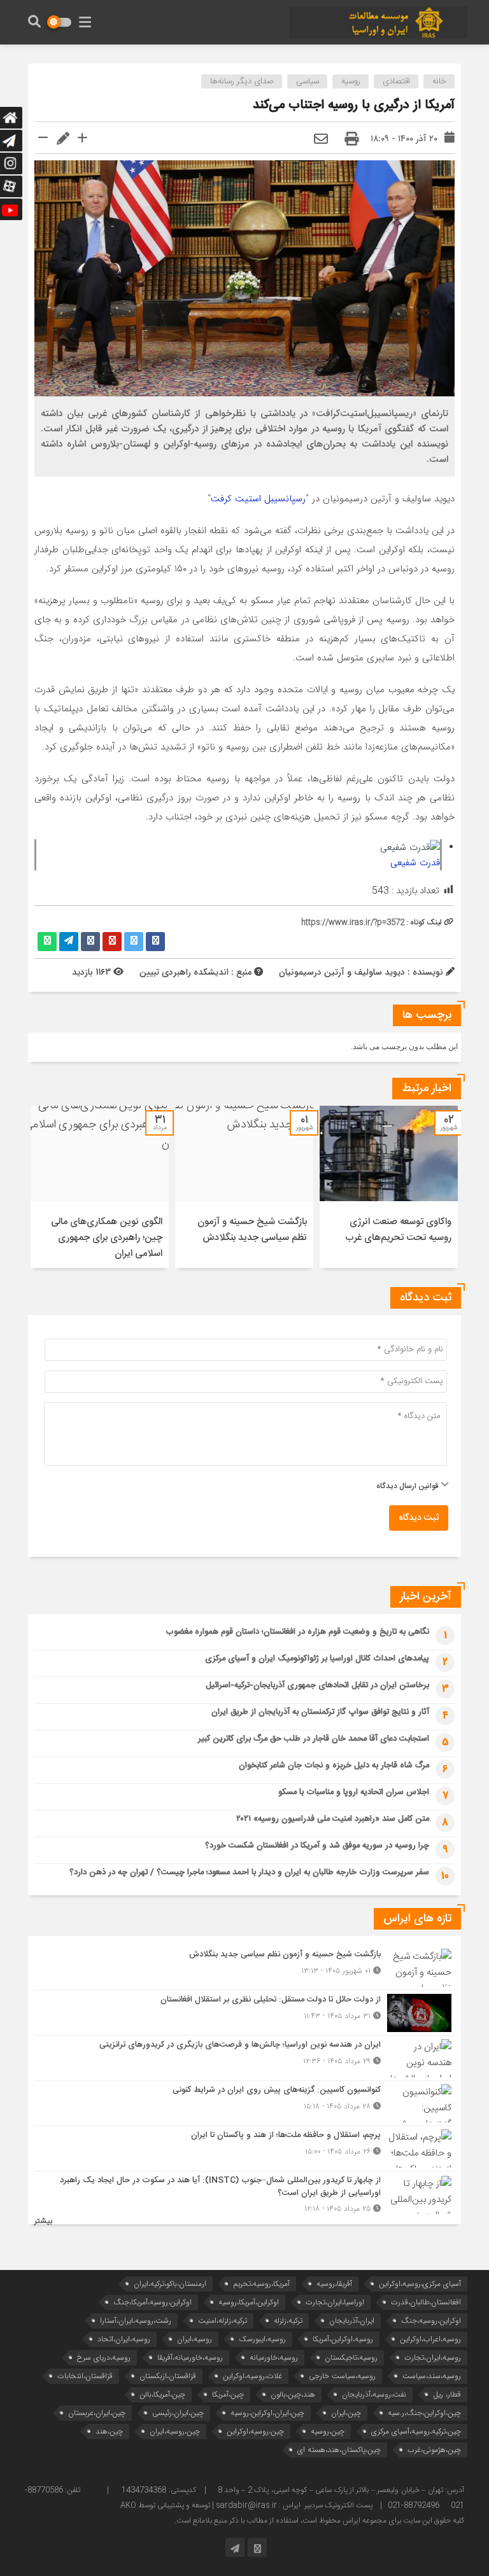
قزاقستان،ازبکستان (168, 2376)
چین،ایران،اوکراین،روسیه (267, 2413)
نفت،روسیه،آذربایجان (374, 2394)
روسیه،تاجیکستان (351, 2357)
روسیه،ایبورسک (262, 2339)
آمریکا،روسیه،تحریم (261, 2284)
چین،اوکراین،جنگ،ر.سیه (424, 2413)
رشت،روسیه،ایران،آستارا (136, 2321)
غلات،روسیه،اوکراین (252, 2376)
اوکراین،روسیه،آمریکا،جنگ (152, 2302)
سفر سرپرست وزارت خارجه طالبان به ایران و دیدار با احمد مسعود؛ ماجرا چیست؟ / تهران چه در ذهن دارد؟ (249, 1872)
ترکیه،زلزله (288, 2321)
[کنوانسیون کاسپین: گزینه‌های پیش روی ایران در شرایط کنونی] (244, 2103)
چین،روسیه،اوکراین (255, 2431)
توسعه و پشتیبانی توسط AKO (165, 2505)
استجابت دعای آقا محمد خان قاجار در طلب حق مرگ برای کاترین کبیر (314, 1739)
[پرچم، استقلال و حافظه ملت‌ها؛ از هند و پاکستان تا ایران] (244, 2148)
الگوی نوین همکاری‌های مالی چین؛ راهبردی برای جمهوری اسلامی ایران (107, 1238)
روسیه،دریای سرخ (104, 2357)
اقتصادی (396, 81)
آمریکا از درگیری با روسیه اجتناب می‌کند (354, 105)
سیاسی (308, 81)
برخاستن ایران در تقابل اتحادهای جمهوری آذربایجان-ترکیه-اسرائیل (317, 1685)
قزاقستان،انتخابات (85, 2376)
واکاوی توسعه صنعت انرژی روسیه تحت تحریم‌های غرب (398, 1230)
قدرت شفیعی (415, 863)
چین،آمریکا (228, 2394)
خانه (439, 81)
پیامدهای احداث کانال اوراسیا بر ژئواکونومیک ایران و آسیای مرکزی (317, 1659)
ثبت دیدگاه (419, 1518)
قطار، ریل (447, 2394)
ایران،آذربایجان (352, 2321)
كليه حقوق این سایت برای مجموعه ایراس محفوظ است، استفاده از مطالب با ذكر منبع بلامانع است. (319, 2521)
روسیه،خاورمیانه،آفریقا (190, 2357)
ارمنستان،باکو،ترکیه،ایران (170, 2284)
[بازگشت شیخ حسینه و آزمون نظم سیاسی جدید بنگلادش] (244, 1968)
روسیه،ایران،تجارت (433, 2357)
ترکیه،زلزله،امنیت (223, 2321)
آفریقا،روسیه (334, 2284)
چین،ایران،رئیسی (178, 2413)
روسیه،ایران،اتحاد (124, 2339)
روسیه (351, 81)
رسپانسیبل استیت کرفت (258, 499)
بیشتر (43, 2221)
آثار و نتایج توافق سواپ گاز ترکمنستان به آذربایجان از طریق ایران (320, 1712)
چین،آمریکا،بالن (162, 2394)
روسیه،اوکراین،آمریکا (343, 2339)
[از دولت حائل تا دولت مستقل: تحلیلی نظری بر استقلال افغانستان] (244, 2013)
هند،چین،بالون (293, 2394)
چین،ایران (346, 2413)
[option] (389, 1187)
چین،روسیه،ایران (175, 2431)
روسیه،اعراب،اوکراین (430, 2339)
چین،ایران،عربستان (97, 2413)
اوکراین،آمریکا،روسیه (249, 2302)
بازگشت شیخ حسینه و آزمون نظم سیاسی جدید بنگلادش (252, 1230)
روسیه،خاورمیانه (274, 2357)
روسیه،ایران (195, 2339)
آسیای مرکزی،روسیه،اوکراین (420, 2284)
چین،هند (109, 2431)
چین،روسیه (328, 2431)
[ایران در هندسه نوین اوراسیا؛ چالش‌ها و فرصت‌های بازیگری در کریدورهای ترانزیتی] (244, 2058)
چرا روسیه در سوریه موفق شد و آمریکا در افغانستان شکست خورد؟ (317, 1846)
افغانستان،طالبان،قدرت (426, 2302)
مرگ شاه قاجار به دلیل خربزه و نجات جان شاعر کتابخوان (334, 1765)
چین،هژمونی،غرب (434, 2450)
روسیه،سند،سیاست (432, 2376)
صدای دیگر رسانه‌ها (242, 81)
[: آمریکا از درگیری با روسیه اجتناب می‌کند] (321, 140)
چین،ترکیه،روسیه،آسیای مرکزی (416, 2431)
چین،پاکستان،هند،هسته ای (339, 2450)
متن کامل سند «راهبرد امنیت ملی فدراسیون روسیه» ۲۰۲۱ (333, 1819)
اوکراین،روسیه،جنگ (431, 2321)
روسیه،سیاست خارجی (342, 2376)
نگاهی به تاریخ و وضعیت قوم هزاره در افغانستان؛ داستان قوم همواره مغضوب (297, 1632)
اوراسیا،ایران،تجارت (335, 2302)
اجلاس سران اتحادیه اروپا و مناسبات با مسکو (354, 1792)
